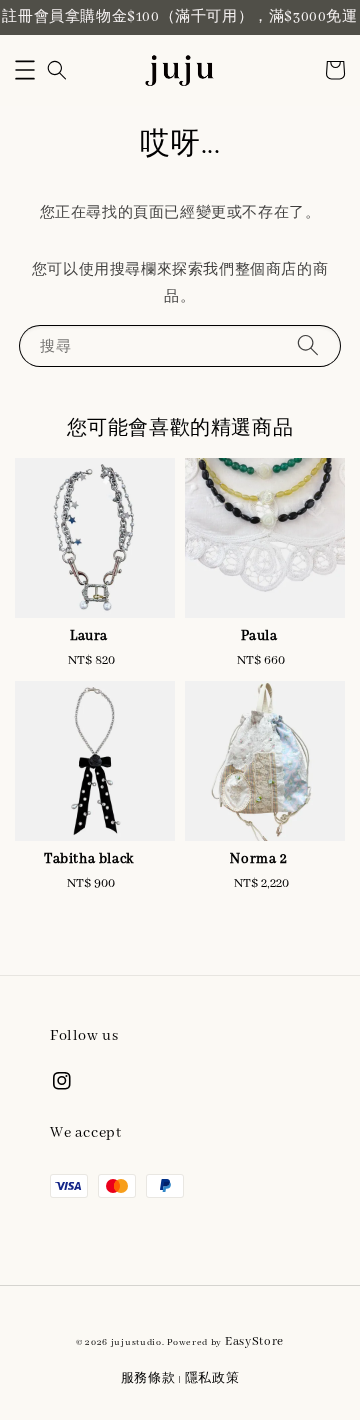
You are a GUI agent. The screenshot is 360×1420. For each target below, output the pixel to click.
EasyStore (254, 1341)
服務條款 (148, 1378)
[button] (25, 70)
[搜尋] (308, 345)
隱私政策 (212, 1378)
